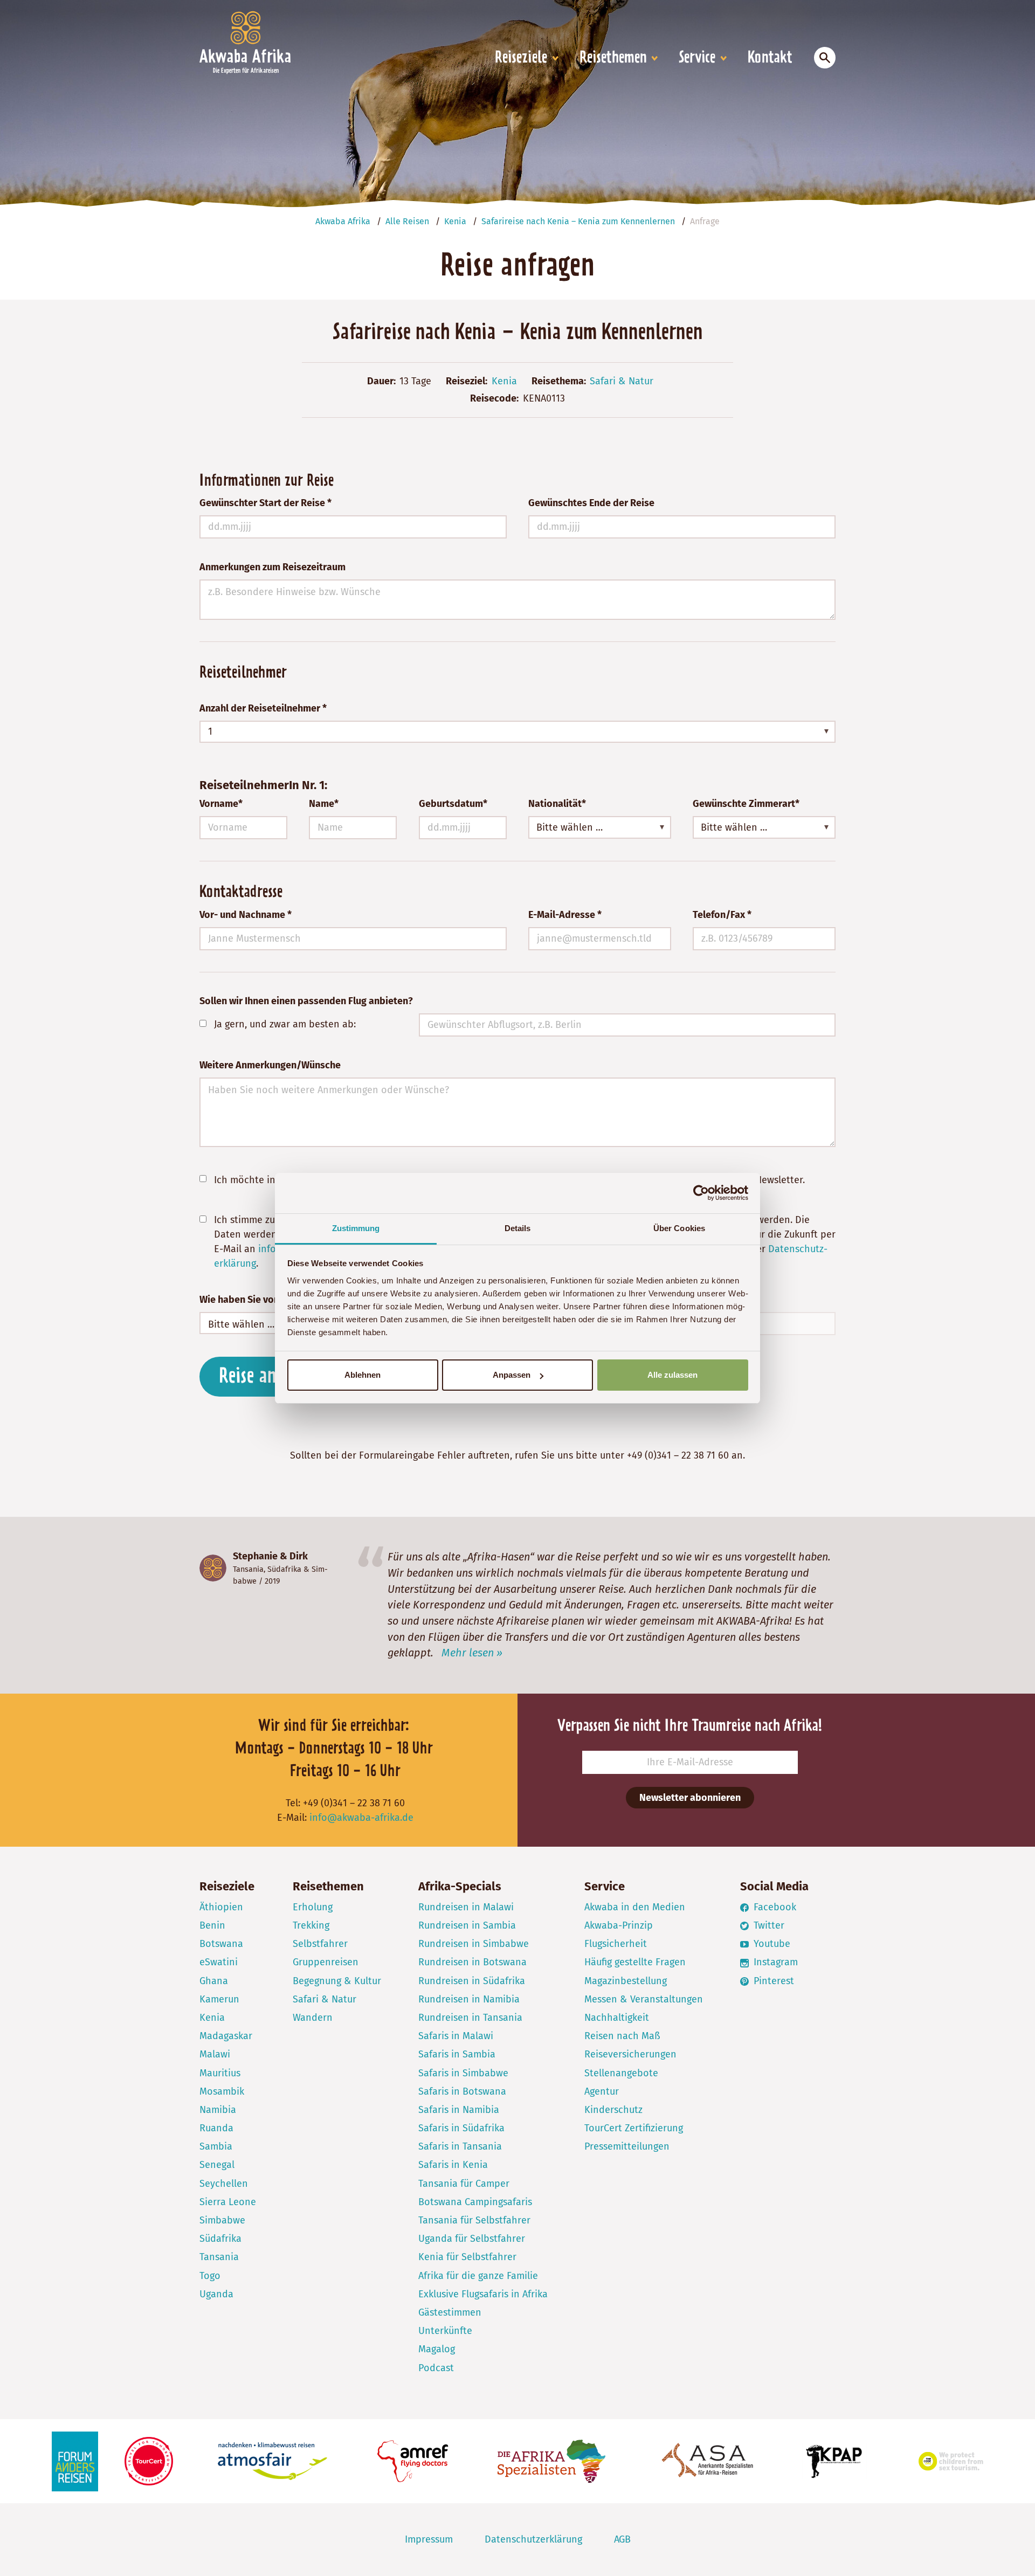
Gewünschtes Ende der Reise (591, 503)
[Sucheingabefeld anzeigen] (825, 58)
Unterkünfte (445, 2331)
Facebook (774, 1907)
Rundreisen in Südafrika (472, 1981)
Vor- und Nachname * (246, 915)
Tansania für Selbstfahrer (474, 2220)
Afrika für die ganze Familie (478, 2276)
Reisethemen (613, 58)
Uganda (216, 2294)
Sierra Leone (228, 2202)
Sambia (216, 2146)
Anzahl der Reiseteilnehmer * (263, 708)
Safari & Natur (622, 381)
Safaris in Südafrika (461, 2128)
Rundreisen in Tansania (470, 2018)
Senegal (217, 2165)
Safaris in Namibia (459, 2110)
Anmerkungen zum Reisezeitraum (272, 567)
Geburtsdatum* (453, 804)
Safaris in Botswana (462, 2091)
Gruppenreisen (326, 1962)
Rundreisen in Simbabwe (474, 1944)
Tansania (248, 1569)
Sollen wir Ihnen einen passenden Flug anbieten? (306, 1001)
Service (697, 58)
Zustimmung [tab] (356, 1228)
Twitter (768, 1925)
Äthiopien (221, 1907)
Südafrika (284, 1569)
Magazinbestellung (626, 1981)
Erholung (313, 1907)
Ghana (214, 1981)
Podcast (436, 2368)
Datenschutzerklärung (533, 2539)
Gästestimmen (450, 2312)
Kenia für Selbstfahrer (467, 2257)
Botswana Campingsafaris (475, 2202)
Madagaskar (226, 2036)
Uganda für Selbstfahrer (472, 2239)
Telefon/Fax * (722, 915)
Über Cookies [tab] (679, 1228)
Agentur (602, 2091)
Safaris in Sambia (457, 2054)
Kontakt (770, 58)
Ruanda (216, 2128)
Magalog (437, 2349)
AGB (622, 2539)
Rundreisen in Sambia (467, 1925)
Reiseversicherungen (630, 2054)
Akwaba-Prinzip (619, 1925)
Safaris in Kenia (453, 2165)
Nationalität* (557, 804)
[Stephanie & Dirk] (213, 1568)
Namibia (218, 2110)
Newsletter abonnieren (690, 1798)
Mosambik (222, 2091)
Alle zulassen (672, 1375)
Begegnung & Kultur (337, 1981)
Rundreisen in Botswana (472, 1962)
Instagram (774, 1962)
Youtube (771, 1944)
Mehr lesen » (472, 1653)
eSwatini (219, 1962)
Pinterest (772, 1981)
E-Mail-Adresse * (565, 915)
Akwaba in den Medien (635, 1907)
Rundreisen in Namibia (469, 1999)
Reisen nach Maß (622, 2036)
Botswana (221, 1944)
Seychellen (224, 2184)
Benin (212, 1925)
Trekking (311, 1925)
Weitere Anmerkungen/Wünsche (270, 1065)
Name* (324, 804)
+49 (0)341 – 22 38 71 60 (678, 1455)
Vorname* (221, 804)
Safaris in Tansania (460, 2146)
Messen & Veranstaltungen (644, 1999)
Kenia (504, 381)
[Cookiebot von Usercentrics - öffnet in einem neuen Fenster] (701, 1193)
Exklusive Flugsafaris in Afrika (483, 2294)
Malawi (215, 2054)
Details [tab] (518, 1228)
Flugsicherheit (616, 1944)
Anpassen (512, 1375)
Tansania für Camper (464, 2184)
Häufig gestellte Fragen (635, 1962)
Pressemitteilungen (627, 2146)
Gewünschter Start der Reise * (265, 503)
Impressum (429, 2539)
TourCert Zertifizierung (634, 2128)
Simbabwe (222, 2220)
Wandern (313, 2018)
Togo (210, 2276)
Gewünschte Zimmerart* (746, 804)
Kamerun (219, 1999)
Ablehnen (363, 1375)
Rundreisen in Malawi (466, 1907)
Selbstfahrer (320, 1944)
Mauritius (220, 2073)
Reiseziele (521, 58)
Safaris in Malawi (456, 2036)
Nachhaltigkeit (617, 2018)
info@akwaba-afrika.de (361, 1818)
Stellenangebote (621, 2073)
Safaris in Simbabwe (463, 2073)
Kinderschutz (613, 2110)
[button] (517, 732)
